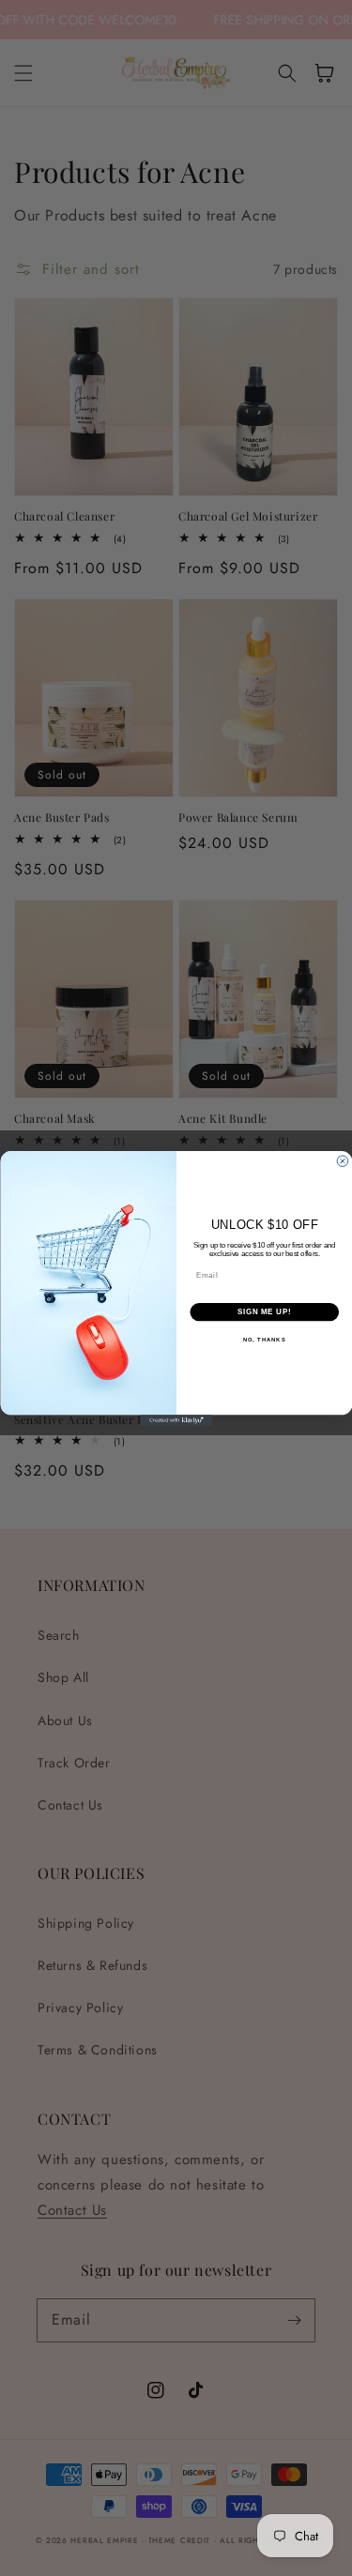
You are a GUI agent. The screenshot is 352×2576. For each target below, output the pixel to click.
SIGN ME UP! (264, 1311)
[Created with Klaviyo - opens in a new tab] (176, 1420)
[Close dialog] (343, 1160)
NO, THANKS (264, 1339)
